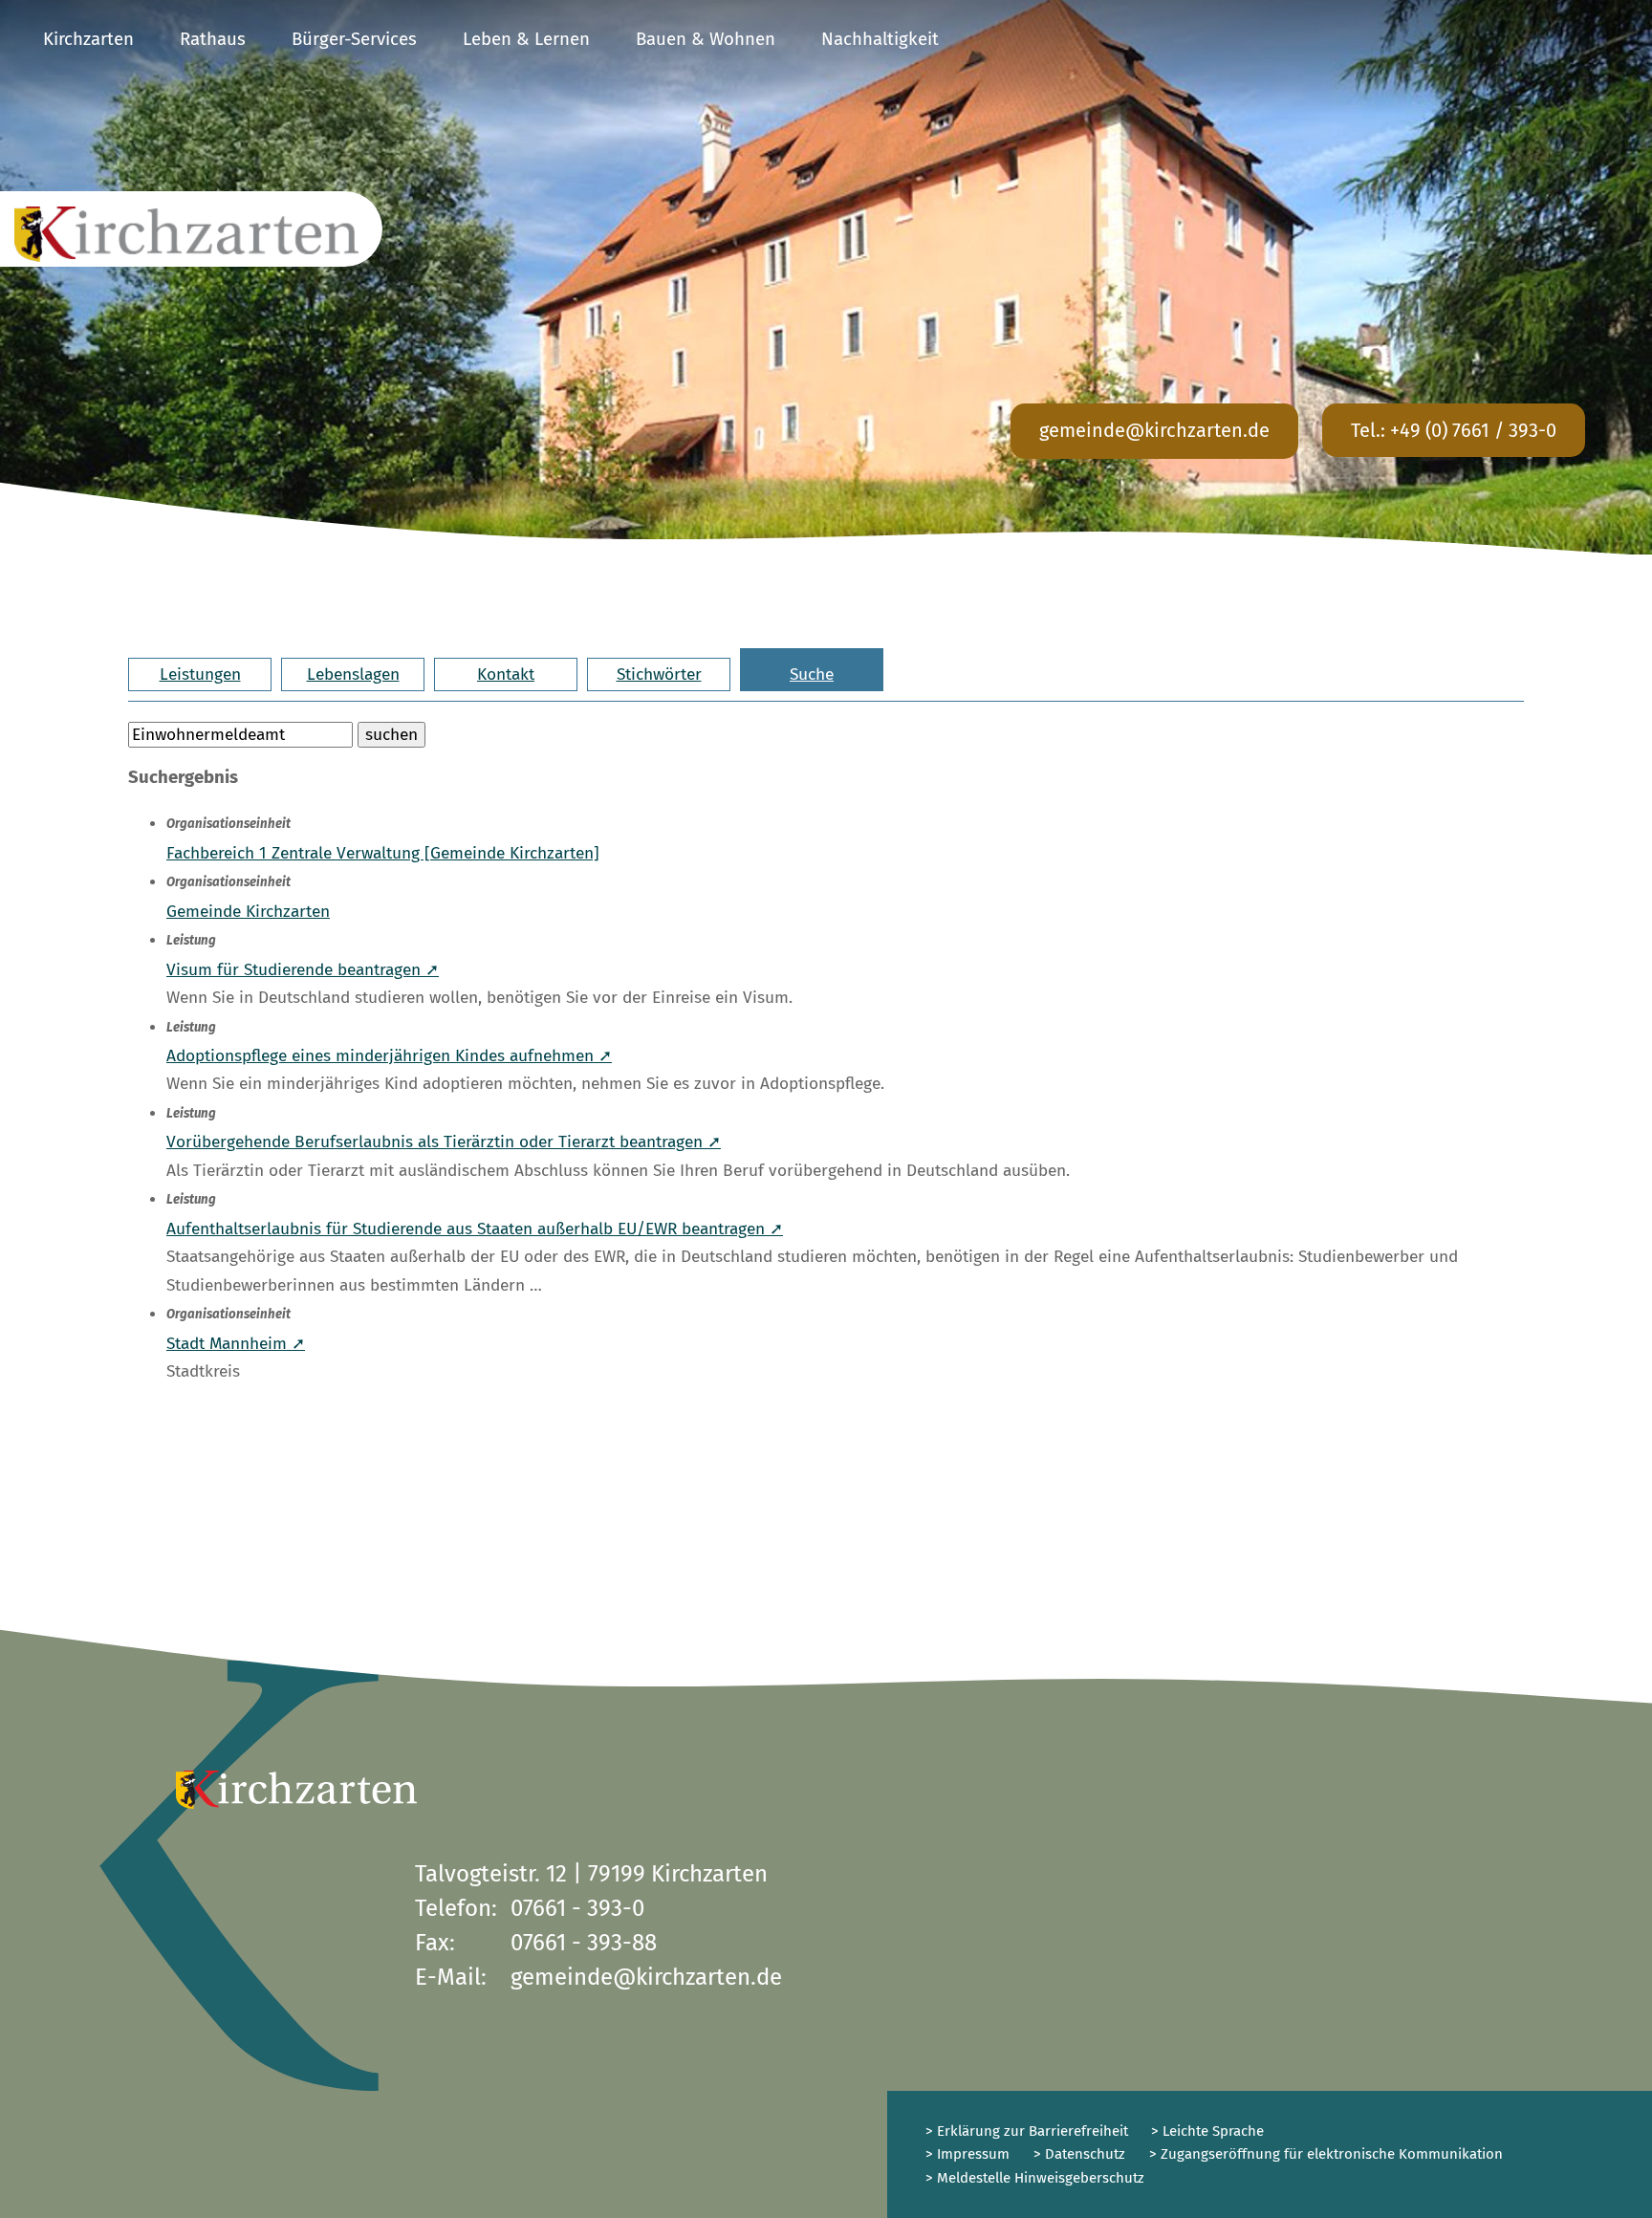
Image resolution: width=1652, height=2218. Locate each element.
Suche (812, 674)
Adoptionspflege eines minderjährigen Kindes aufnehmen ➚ (389, 1056)
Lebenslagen (353, 674)
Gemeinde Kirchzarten (248, 912)
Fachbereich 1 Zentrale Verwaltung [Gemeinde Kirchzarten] (383, 853)
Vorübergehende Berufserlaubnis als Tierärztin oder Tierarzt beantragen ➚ (444, 1142)
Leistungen (200, 674)
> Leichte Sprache (1206, 2131)
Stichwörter (659, 674)
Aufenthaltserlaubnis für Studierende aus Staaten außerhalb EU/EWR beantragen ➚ (475, 1229)
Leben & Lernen (526, 39)
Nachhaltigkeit (880, 39)
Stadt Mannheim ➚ (236, 1344)
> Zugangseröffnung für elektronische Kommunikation (1326, 2154)
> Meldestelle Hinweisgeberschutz (1035, 2178)
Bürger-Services (354, 39)
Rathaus (213, 39)
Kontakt (506, 674)
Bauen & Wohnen (706, 39)
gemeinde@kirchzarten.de (1154, 430)
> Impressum (967, 2154)
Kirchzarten (88, 39)
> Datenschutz (1079, 2154)
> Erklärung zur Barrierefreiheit (1027, 2131)
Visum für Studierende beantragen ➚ (303, 970)
